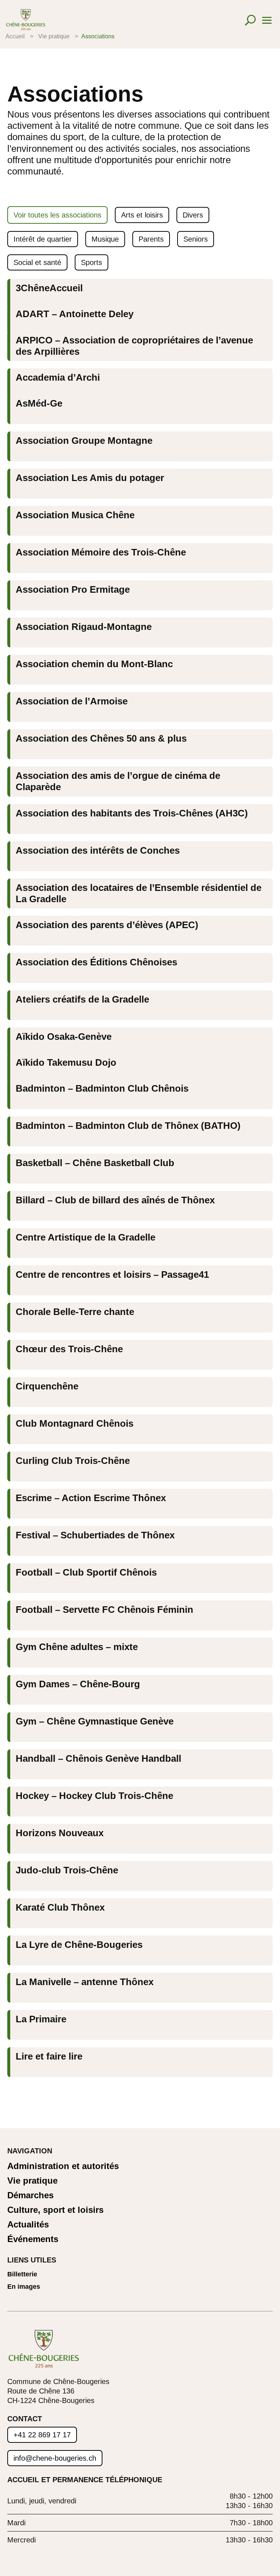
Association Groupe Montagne (84, 441)
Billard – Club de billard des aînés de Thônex (115, 1200)
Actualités (28, 2225)
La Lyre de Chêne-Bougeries (79, 1945)
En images (24, 2287)
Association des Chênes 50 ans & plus (101, 738)
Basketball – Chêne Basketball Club (95, 1163)
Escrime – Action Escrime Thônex (91, 1498)
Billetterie (22, 2274)
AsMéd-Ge (39, 403)
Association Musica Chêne (75, 515)
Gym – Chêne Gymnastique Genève (95, 1721)
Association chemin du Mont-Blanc (94, 664)
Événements (33, 2239)
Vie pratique (54, 36)
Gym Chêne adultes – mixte (77, 1647)
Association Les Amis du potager (90, 478)
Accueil (15, 36)
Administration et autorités (63, 2166)
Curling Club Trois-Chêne (73, 1461)
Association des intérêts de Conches (98, 850)
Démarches (30, 2196)
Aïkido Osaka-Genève (64, 1037)
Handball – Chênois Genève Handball (98, 1758)
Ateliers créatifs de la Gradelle (82, 999)
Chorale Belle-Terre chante (75, 1312)
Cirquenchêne (47, 1386)
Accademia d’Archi (58, 377)
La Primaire (41, 2019)
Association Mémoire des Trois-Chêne (101, 552)
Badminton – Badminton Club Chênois (102, 1088)
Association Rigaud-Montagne (84, 627)
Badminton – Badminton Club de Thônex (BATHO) (128, 1126)
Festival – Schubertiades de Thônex (95, 1535)
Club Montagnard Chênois (75, 1423)
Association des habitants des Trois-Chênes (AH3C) (132, 813)
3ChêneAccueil (49, 288)
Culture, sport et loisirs (55, 2210)
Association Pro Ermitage (73, 589)
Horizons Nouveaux (60, 1833)
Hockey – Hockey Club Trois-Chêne (94, 1796)
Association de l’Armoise (72, 701)
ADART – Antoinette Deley (75, 314)
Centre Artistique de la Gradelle (85, 1237)
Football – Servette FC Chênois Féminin (104, 1610)
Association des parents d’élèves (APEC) (107, 925)
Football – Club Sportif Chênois (86, 1572)
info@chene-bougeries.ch (55, 2458)
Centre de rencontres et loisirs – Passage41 (112, 1274)
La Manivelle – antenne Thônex (85, 1982)
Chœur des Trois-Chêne (69, 1349)
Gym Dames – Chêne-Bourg (78, 1684)
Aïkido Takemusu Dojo (66, 1062)
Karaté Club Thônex (60, 1907)
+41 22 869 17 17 (42, 2435)
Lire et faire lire (49, 2056)
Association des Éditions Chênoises (96, 962)
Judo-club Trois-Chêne (67, 1870)
